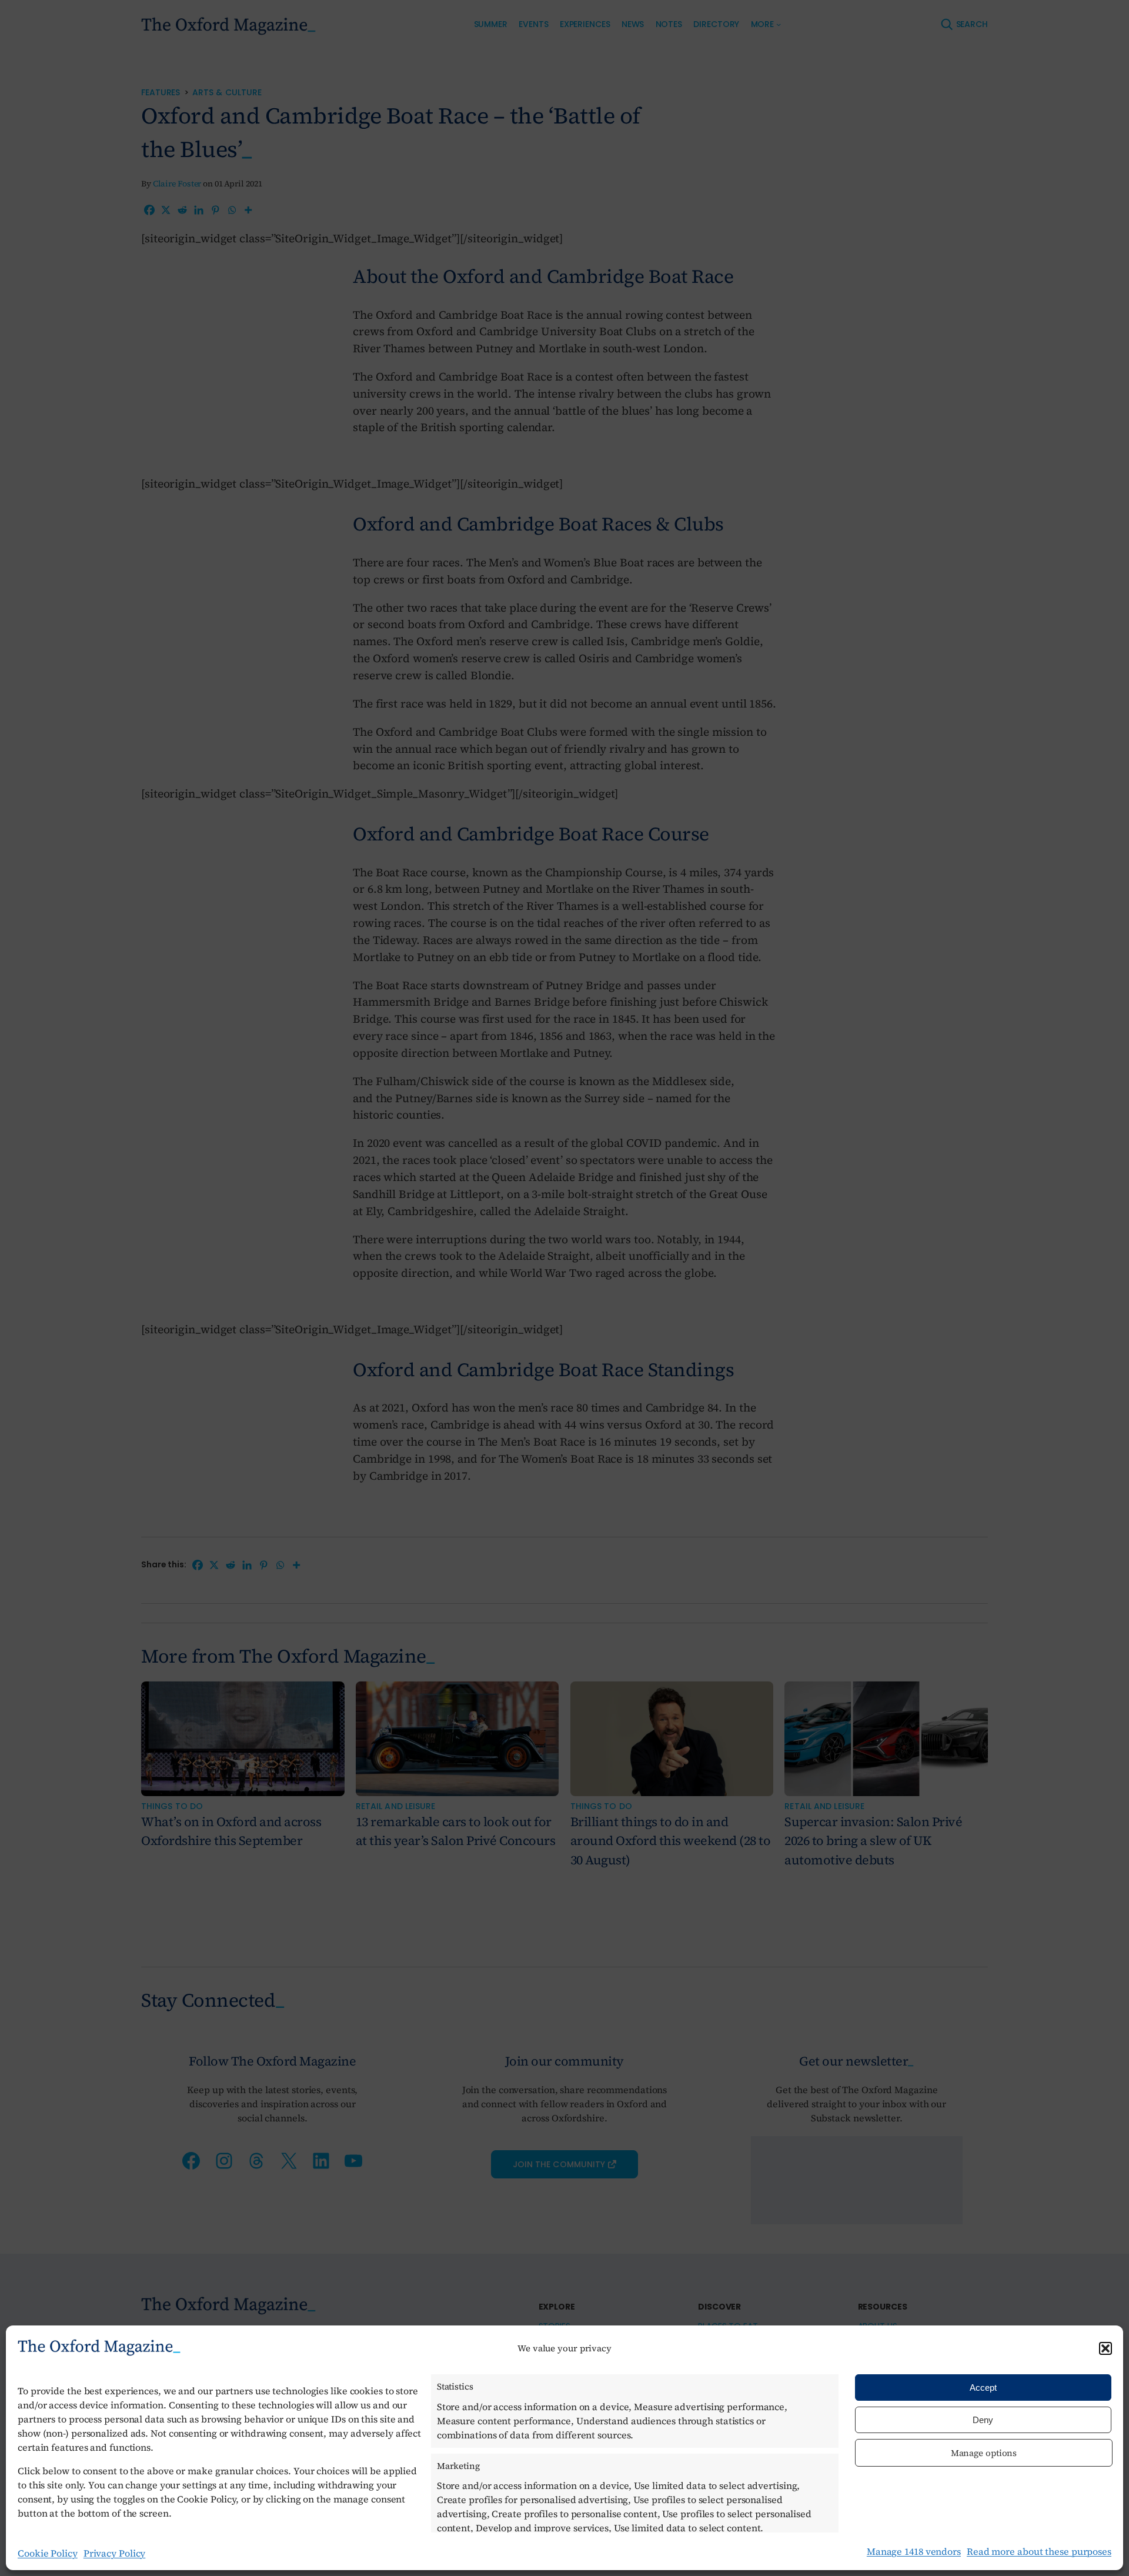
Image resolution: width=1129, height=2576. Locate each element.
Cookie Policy (48, 2553)
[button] (1105, 2348)
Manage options (984, 2453)
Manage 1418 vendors (914, 2551)
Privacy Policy (115, 2553)
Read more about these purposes (1039, 2551)
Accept (983, 2388)
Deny (983, 2420)
